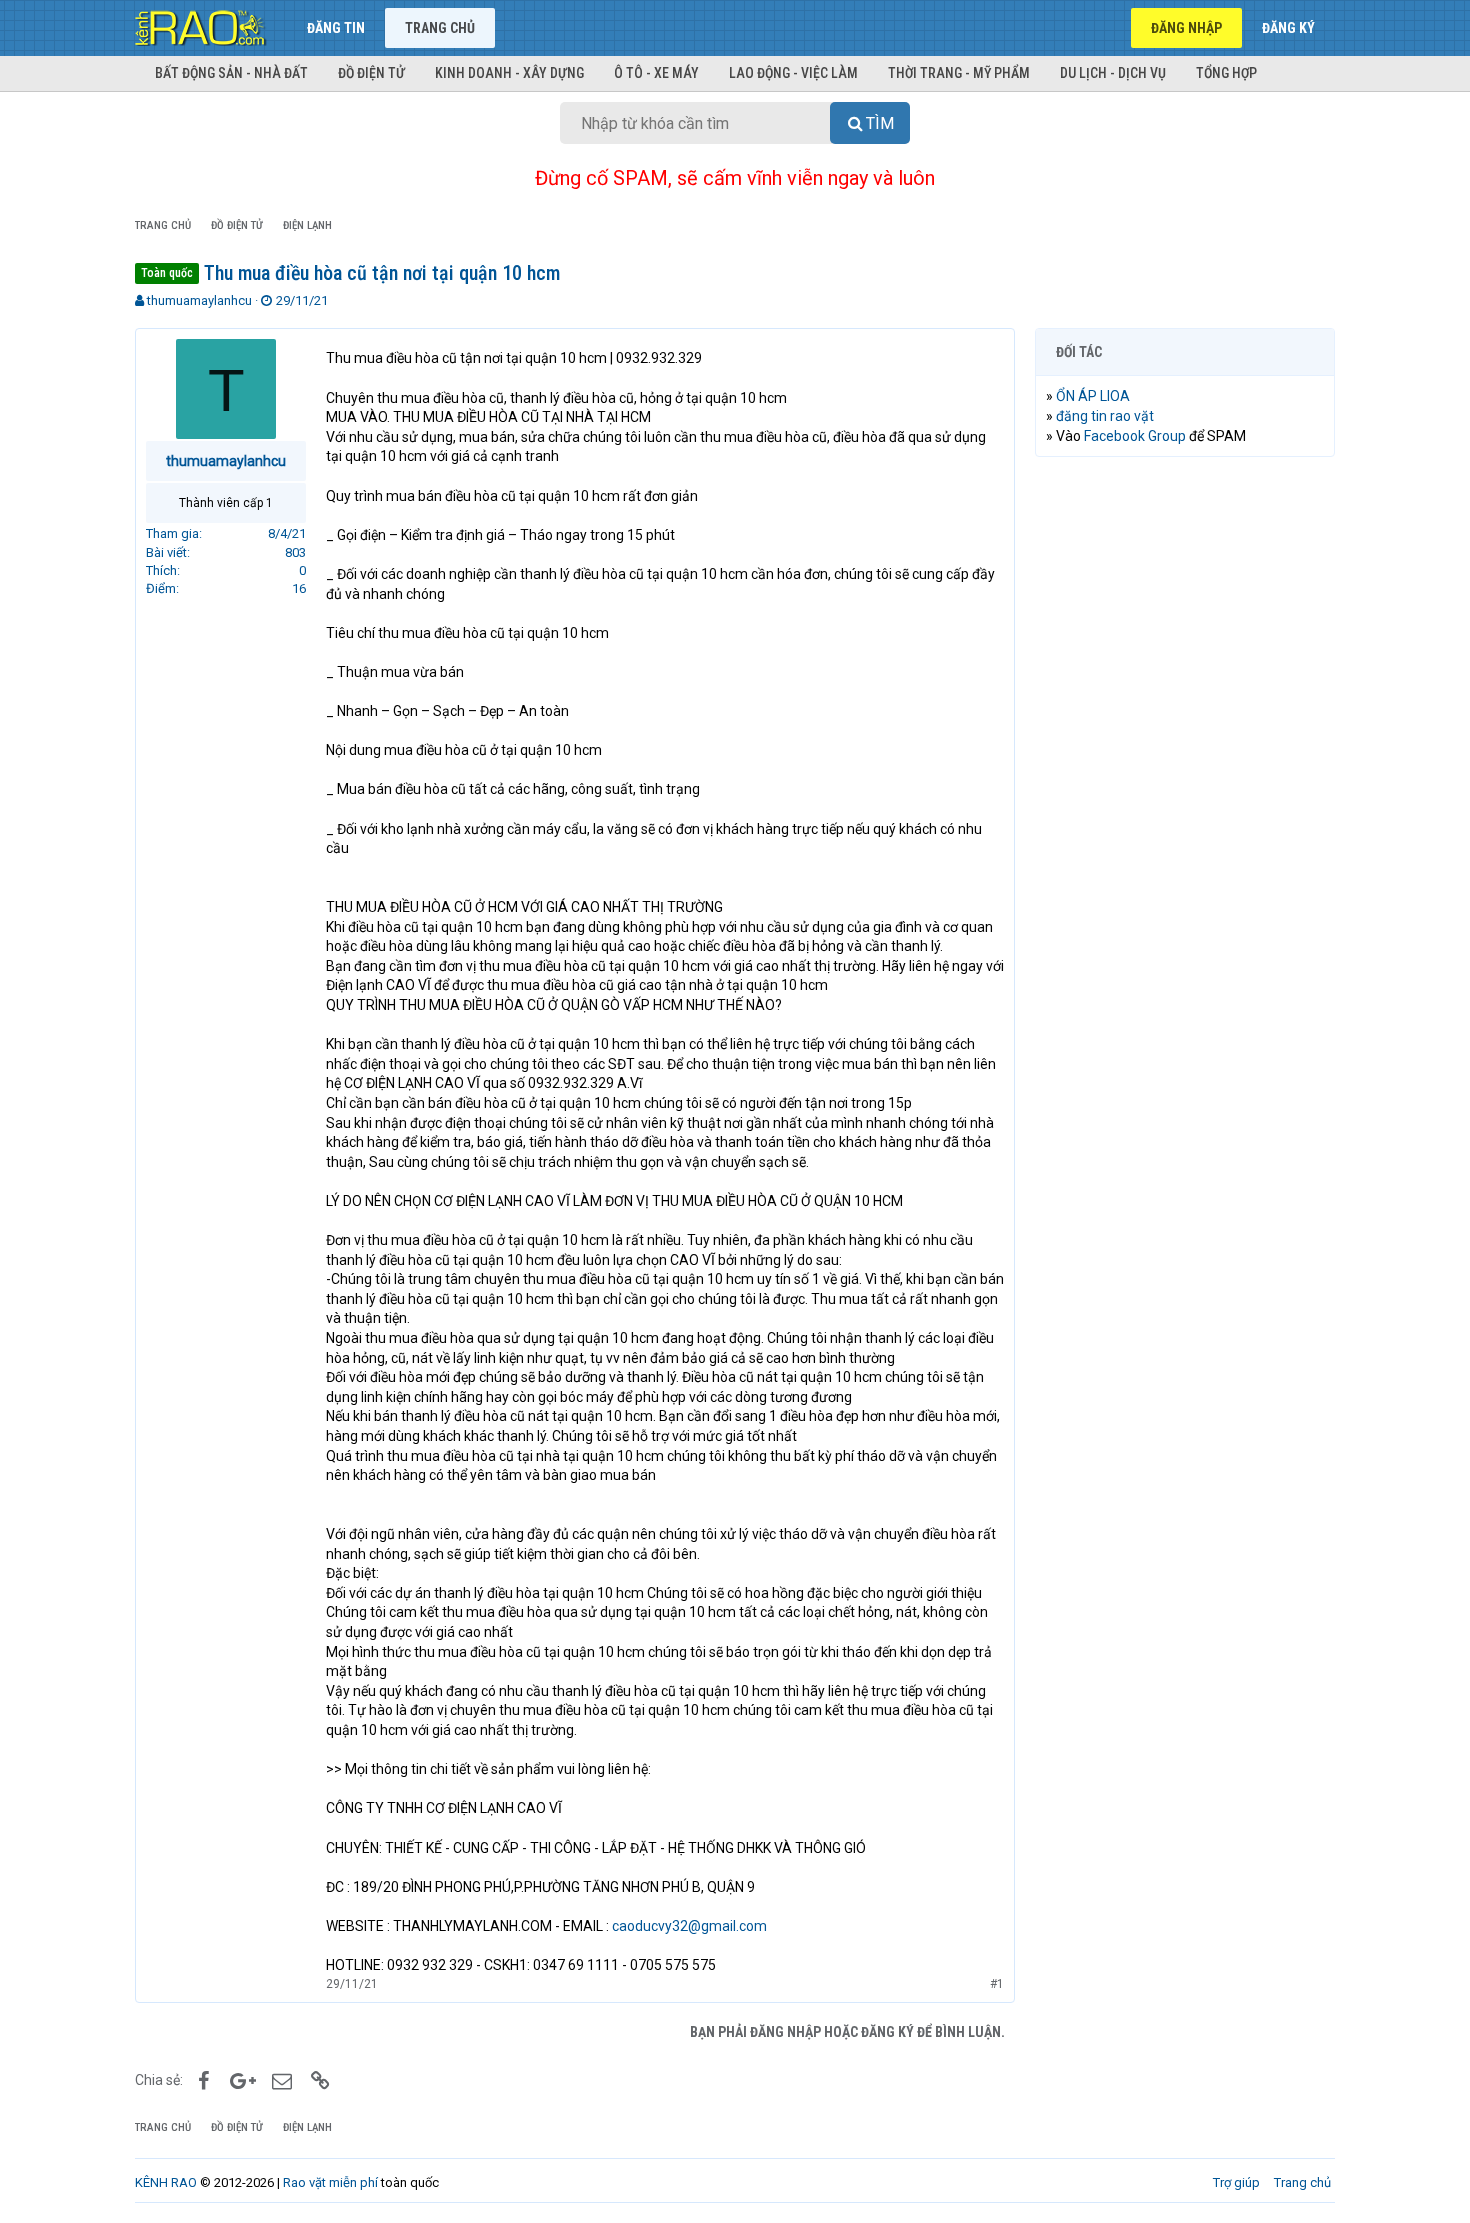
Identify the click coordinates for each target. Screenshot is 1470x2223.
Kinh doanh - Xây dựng (509, 73)
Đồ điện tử (371, 73)
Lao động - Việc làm (793, 73)
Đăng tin (336, 28)
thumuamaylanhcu (199, 300)
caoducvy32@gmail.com (689, 1926)
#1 (997, 1984)
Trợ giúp (1236, 2182)
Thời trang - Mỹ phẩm (959, 73)
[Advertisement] (1185, 777)
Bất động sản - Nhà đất (231, 73)
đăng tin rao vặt (1105, 416)
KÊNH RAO (166, 2182)
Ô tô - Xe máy (656, 73)
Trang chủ (440, 28)
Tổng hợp (1226, 73)
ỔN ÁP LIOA (1093, 396)
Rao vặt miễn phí (330, 2182)
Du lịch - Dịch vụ (1113, 73)
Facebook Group (1135, 436)
